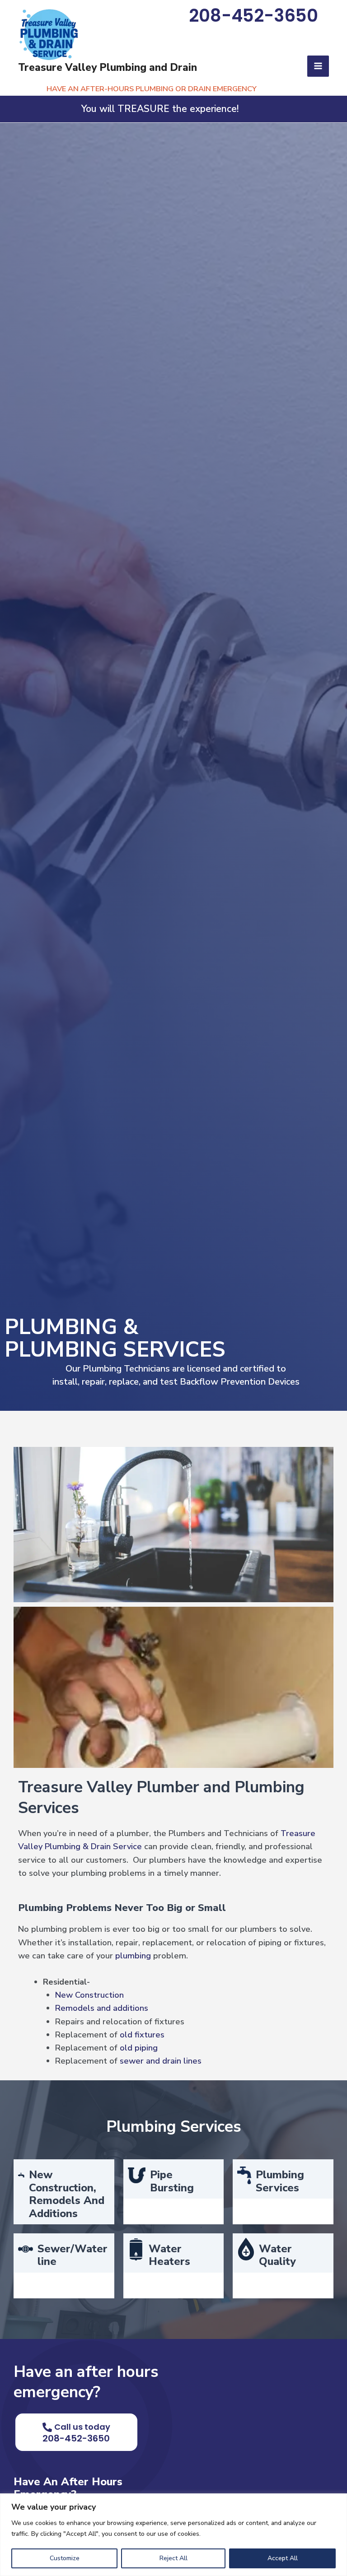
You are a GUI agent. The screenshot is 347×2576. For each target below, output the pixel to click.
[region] (173, 2535)
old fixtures (142, 2035)
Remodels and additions (102, 2008)
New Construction (89, 1995)
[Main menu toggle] (318, 66)
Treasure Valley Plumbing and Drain (108, 67)
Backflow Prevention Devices (240, 1382)
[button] (253, 18)
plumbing (133, 1956)
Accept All (283, 2558)
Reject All (173, 2558)
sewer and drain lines (161, 2061)
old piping (139, 2048)
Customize (65, 2558)
